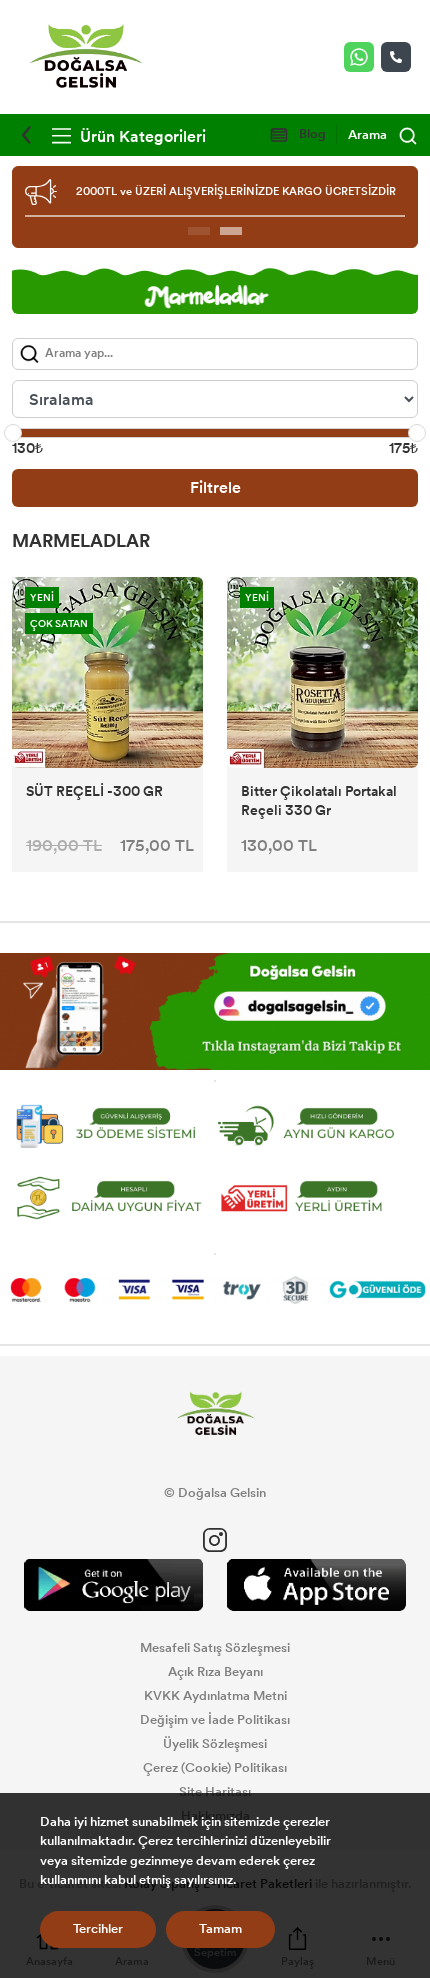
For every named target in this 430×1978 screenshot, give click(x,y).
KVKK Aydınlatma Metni (215, 1696)
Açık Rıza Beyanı (215, 1672)
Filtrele (215, 487)
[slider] (13, 433)
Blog (311, 134)
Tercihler (98, 1929)
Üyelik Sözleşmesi (215, 1744)
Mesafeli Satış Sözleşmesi (215, 1648)
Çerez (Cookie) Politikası (215, 1768)
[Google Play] (113, 1585)
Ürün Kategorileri (141, 136)
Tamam (220, 1929)
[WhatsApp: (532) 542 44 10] (362, 57)
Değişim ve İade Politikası (215, 1720)
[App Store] (316, 1585)
